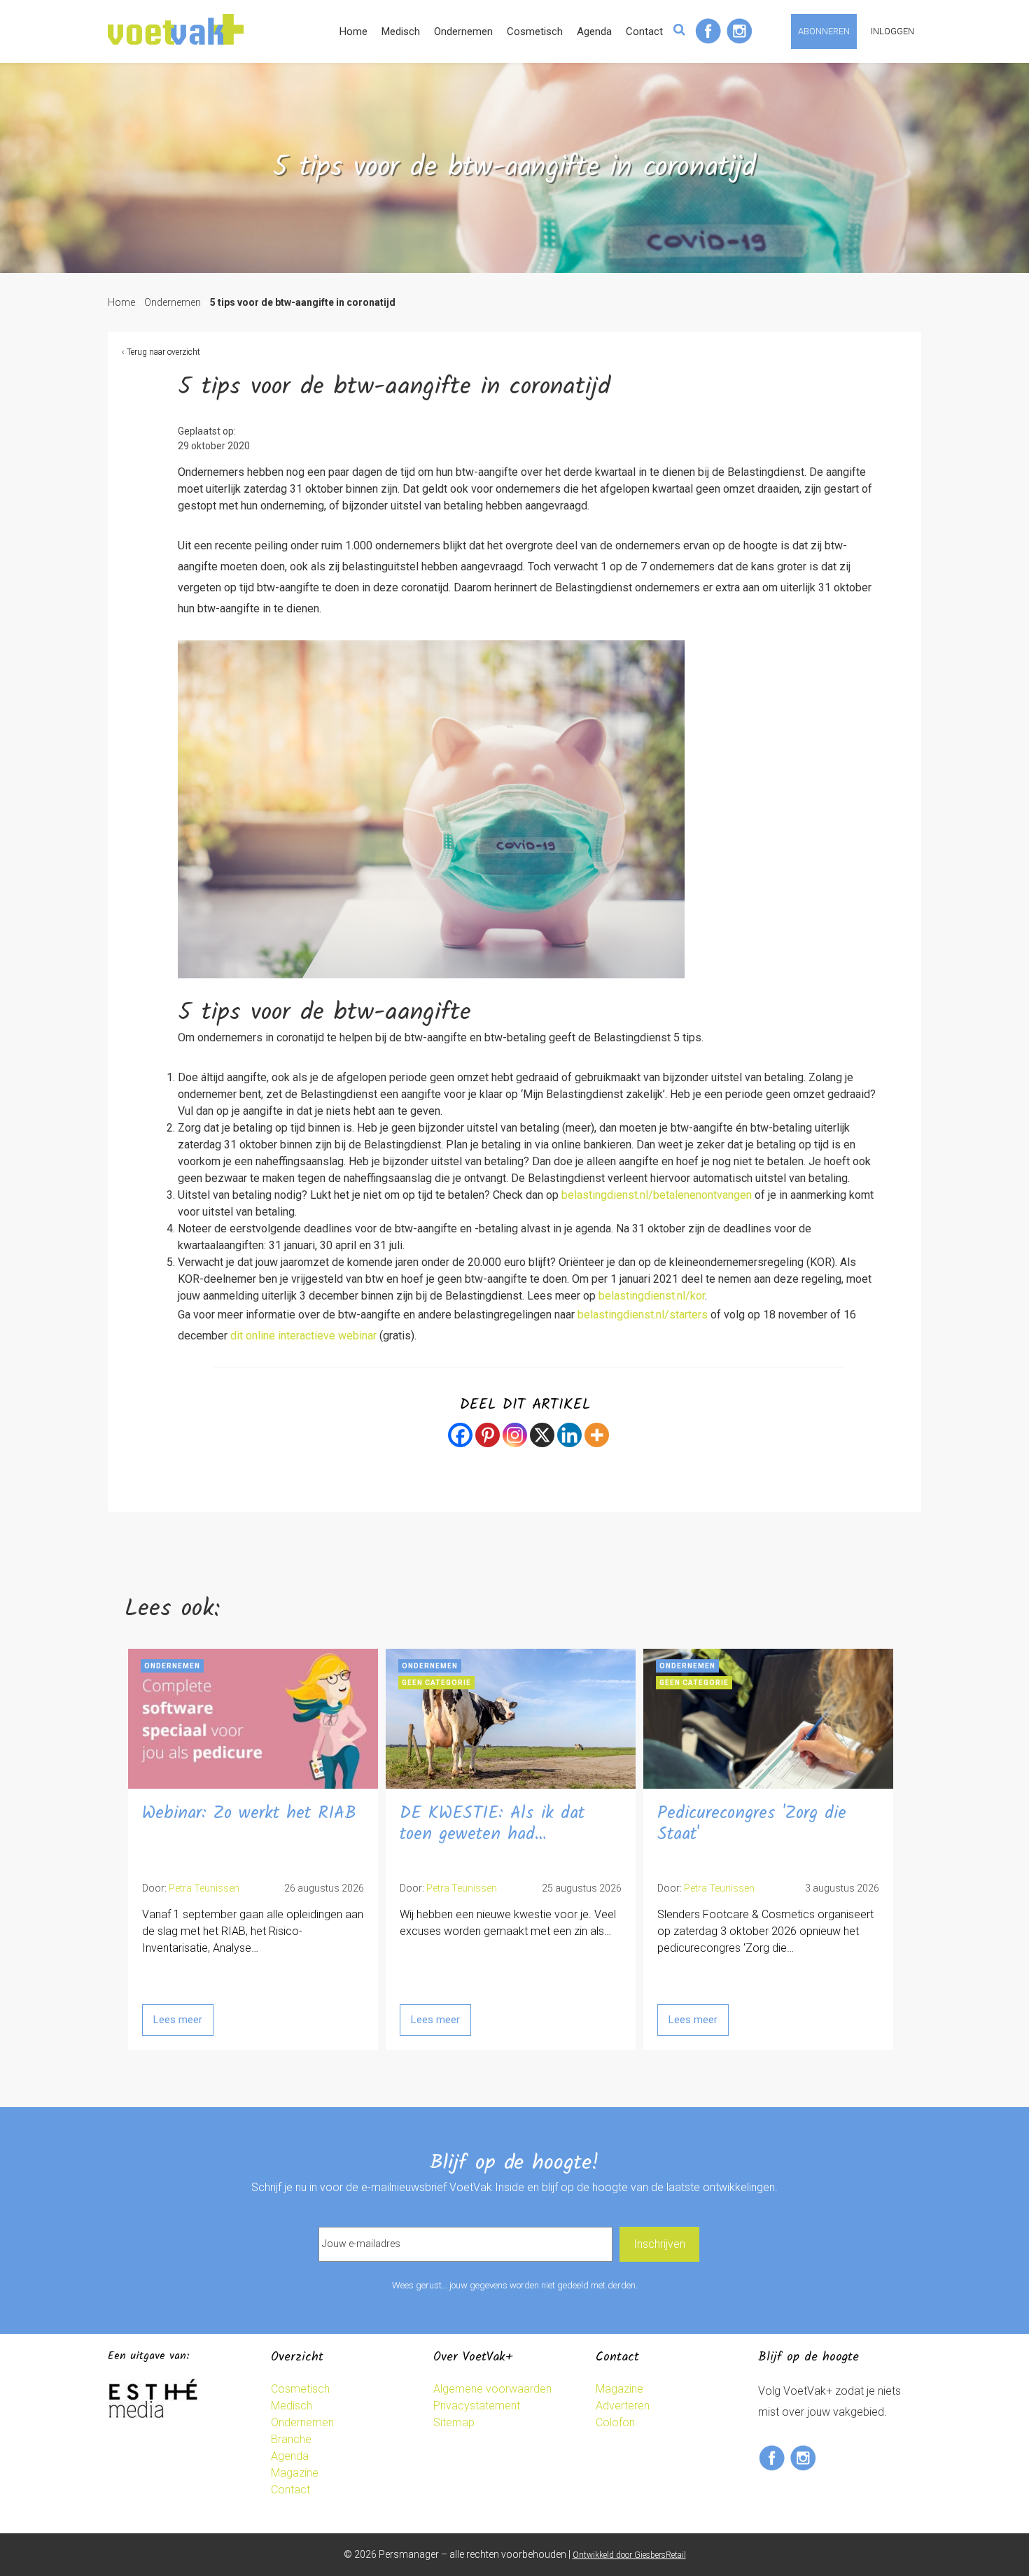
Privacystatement (477, 2406)
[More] (597, 1435)
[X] (542, 1435)
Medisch (401, 31)
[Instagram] (515, 1435)
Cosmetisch (535, 31)
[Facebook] (460, 1435)
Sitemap (454, 2422)
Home (353, 31)
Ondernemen (463, 31)
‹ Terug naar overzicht (161, 352)
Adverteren (623, 2406)
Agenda (594, 31)
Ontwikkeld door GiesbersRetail (629, 2555)
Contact (644, 31)
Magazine (295, 2473)
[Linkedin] (569, 1435)
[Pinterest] (488, 1435)
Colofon (615, 2422)
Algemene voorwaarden (492, 2389)
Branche (291, 2439)
